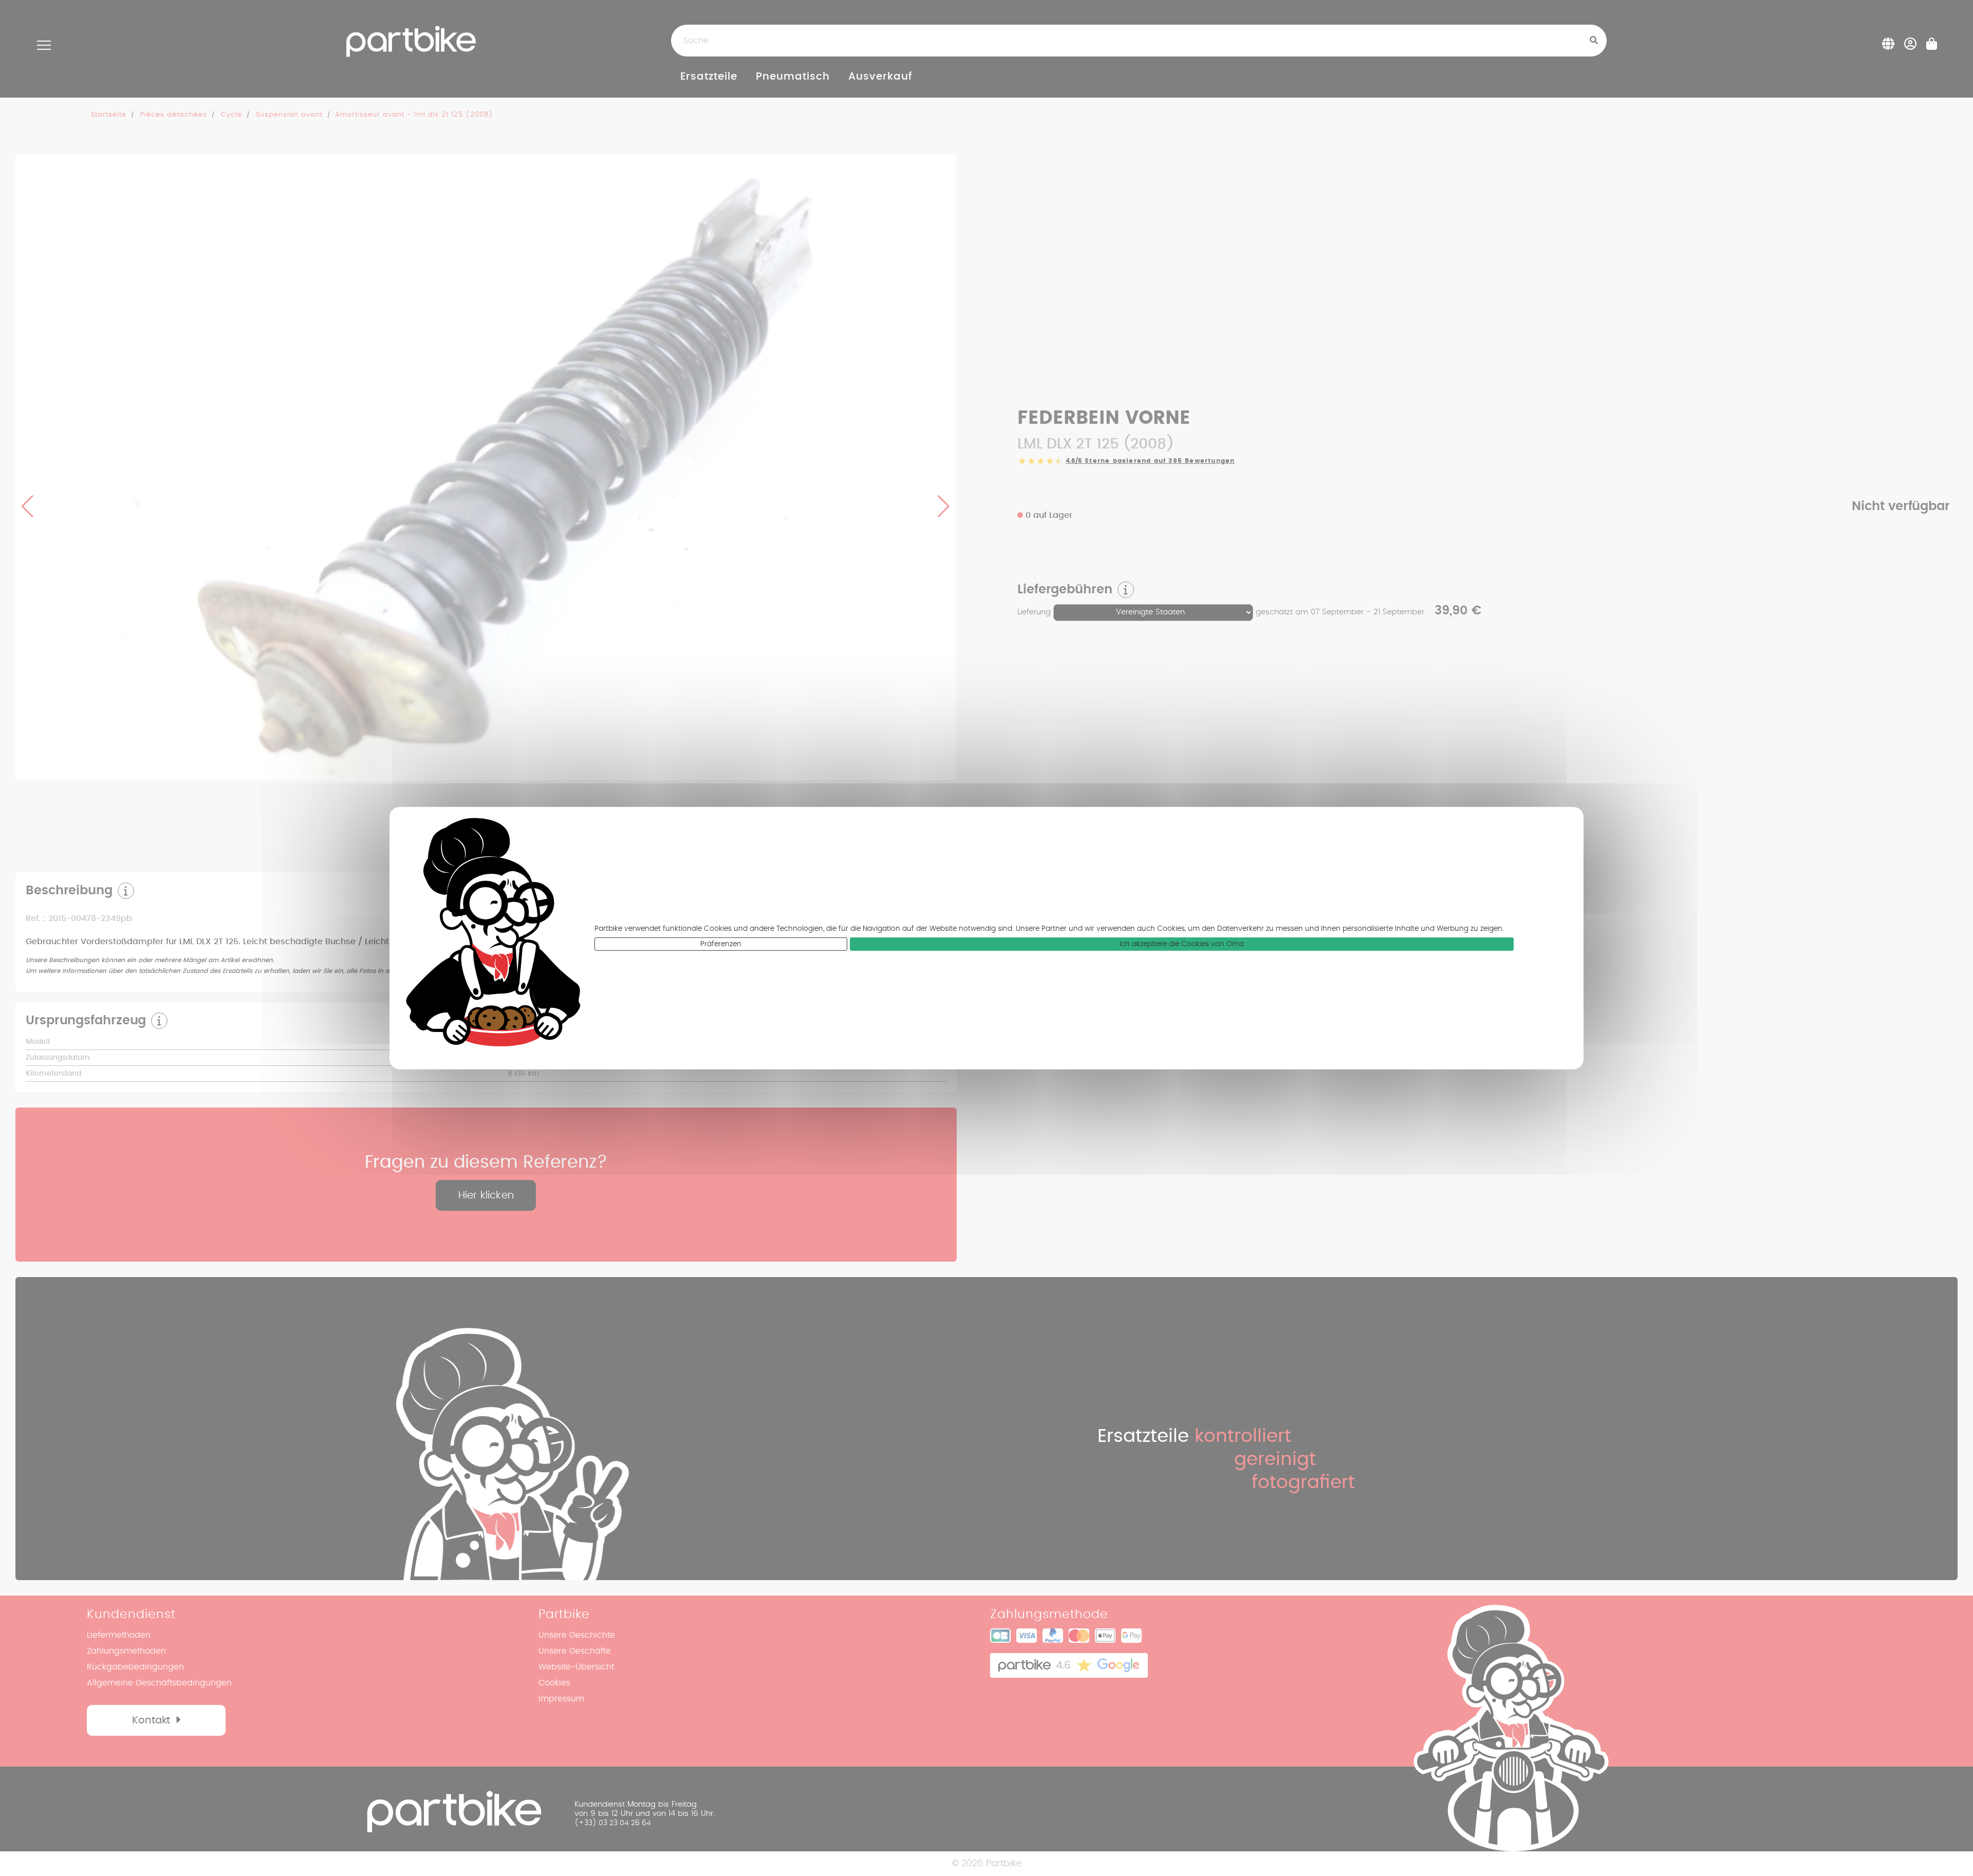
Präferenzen (721, 944)
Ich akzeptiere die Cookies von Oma (1182, 944)
